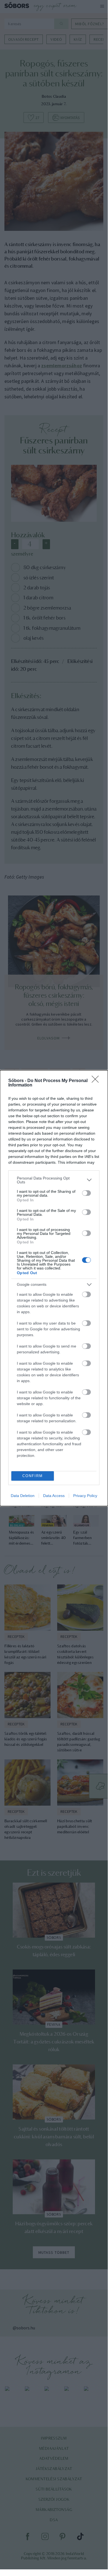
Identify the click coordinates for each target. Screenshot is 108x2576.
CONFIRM (33, 1476)
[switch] (86, 1193)
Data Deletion (23, 1496)
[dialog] (54, 1288)
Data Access (54, 1496)
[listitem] (54, 1180)
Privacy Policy (85, 1496)
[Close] (97, 1081)
